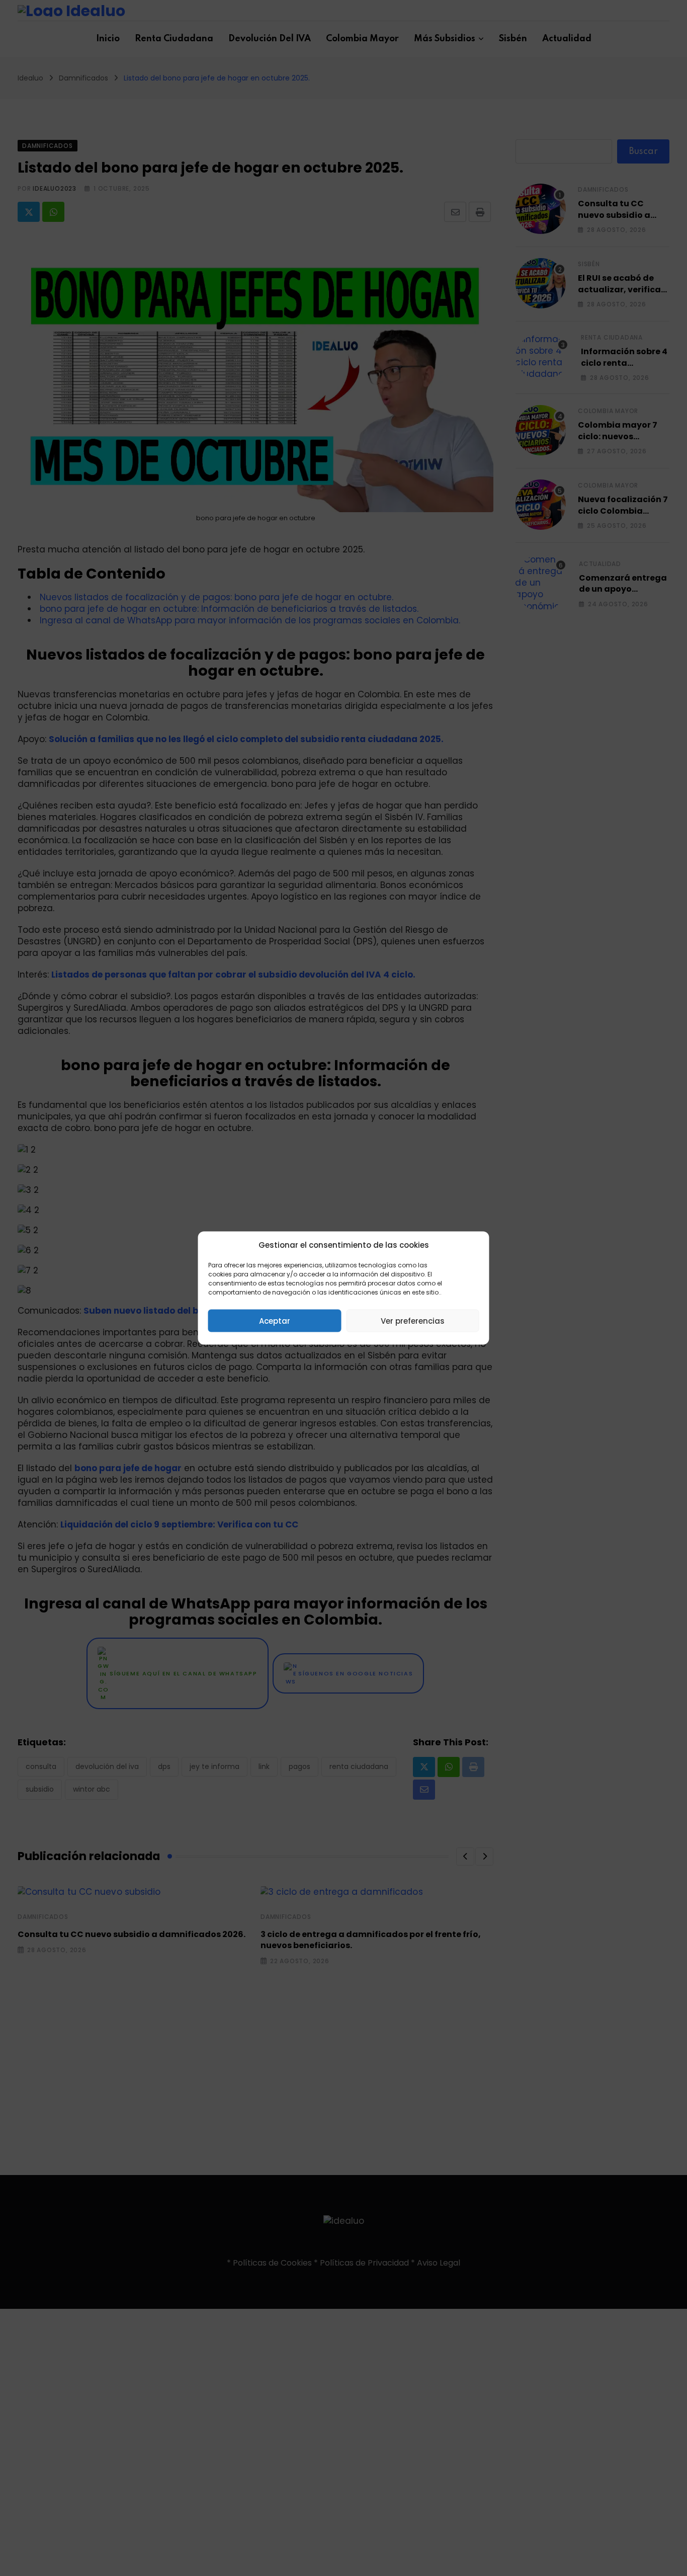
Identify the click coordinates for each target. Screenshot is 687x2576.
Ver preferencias (413, 1320)
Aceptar (275, 1320)
